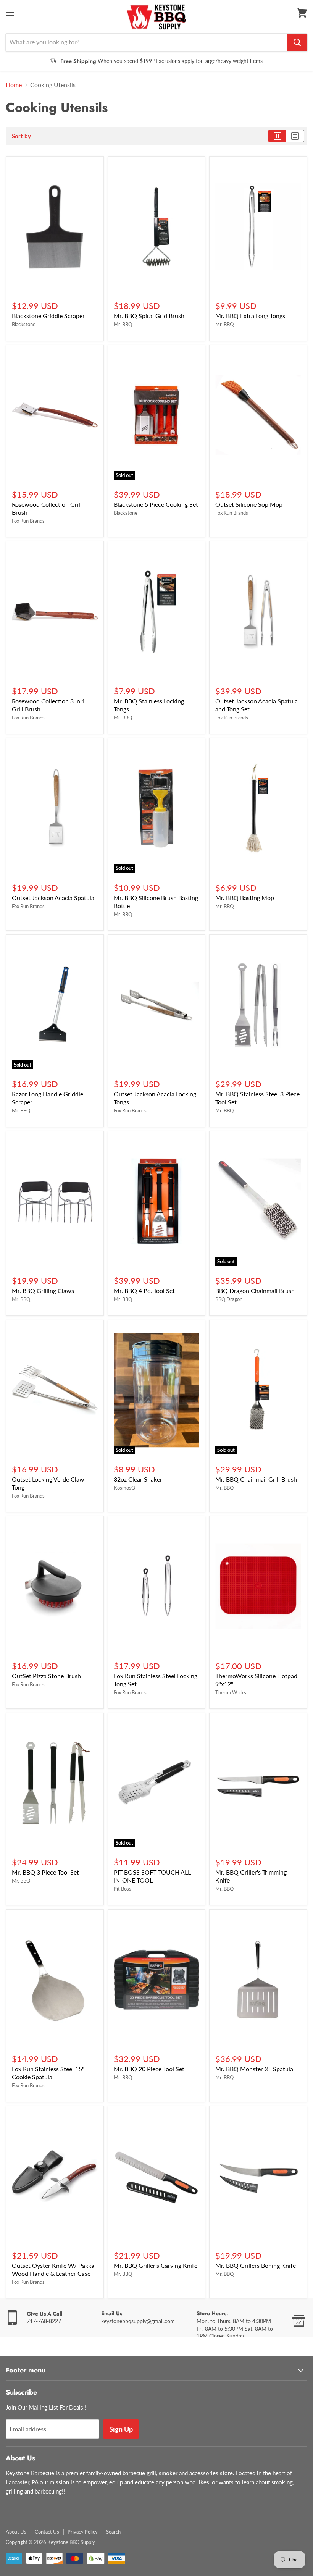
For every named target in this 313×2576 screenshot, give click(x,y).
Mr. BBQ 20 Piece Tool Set (149, 2069)
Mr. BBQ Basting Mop (245, 898)
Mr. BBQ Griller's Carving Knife (156, 2265)
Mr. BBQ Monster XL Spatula (254, 2069)
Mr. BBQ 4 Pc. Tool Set (144, 1290)
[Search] (297, 42)
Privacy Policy (83, 2532)
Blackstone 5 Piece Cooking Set (156, 504)
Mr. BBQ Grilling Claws (43, 1290)
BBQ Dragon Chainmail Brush (255, 1290)
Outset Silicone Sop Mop (249, 504)
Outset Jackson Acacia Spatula (53, 898)
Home (14, 85)
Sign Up (121, 2429)
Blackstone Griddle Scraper (48, 316)
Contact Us (47, 2532)
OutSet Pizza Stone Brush (46, 1676)
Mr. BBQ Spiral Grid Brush (149, 316)
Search (113, 2532)
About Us (16, 2532)
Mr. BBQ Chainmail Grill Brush (256, 1479)
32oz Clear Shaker (138, 1479)
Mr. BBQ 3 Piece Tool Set (45, 1872)
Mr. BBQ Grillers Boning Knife (256, 2265)
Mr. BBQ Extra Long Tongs (250, 316)
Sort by (21, 136)
